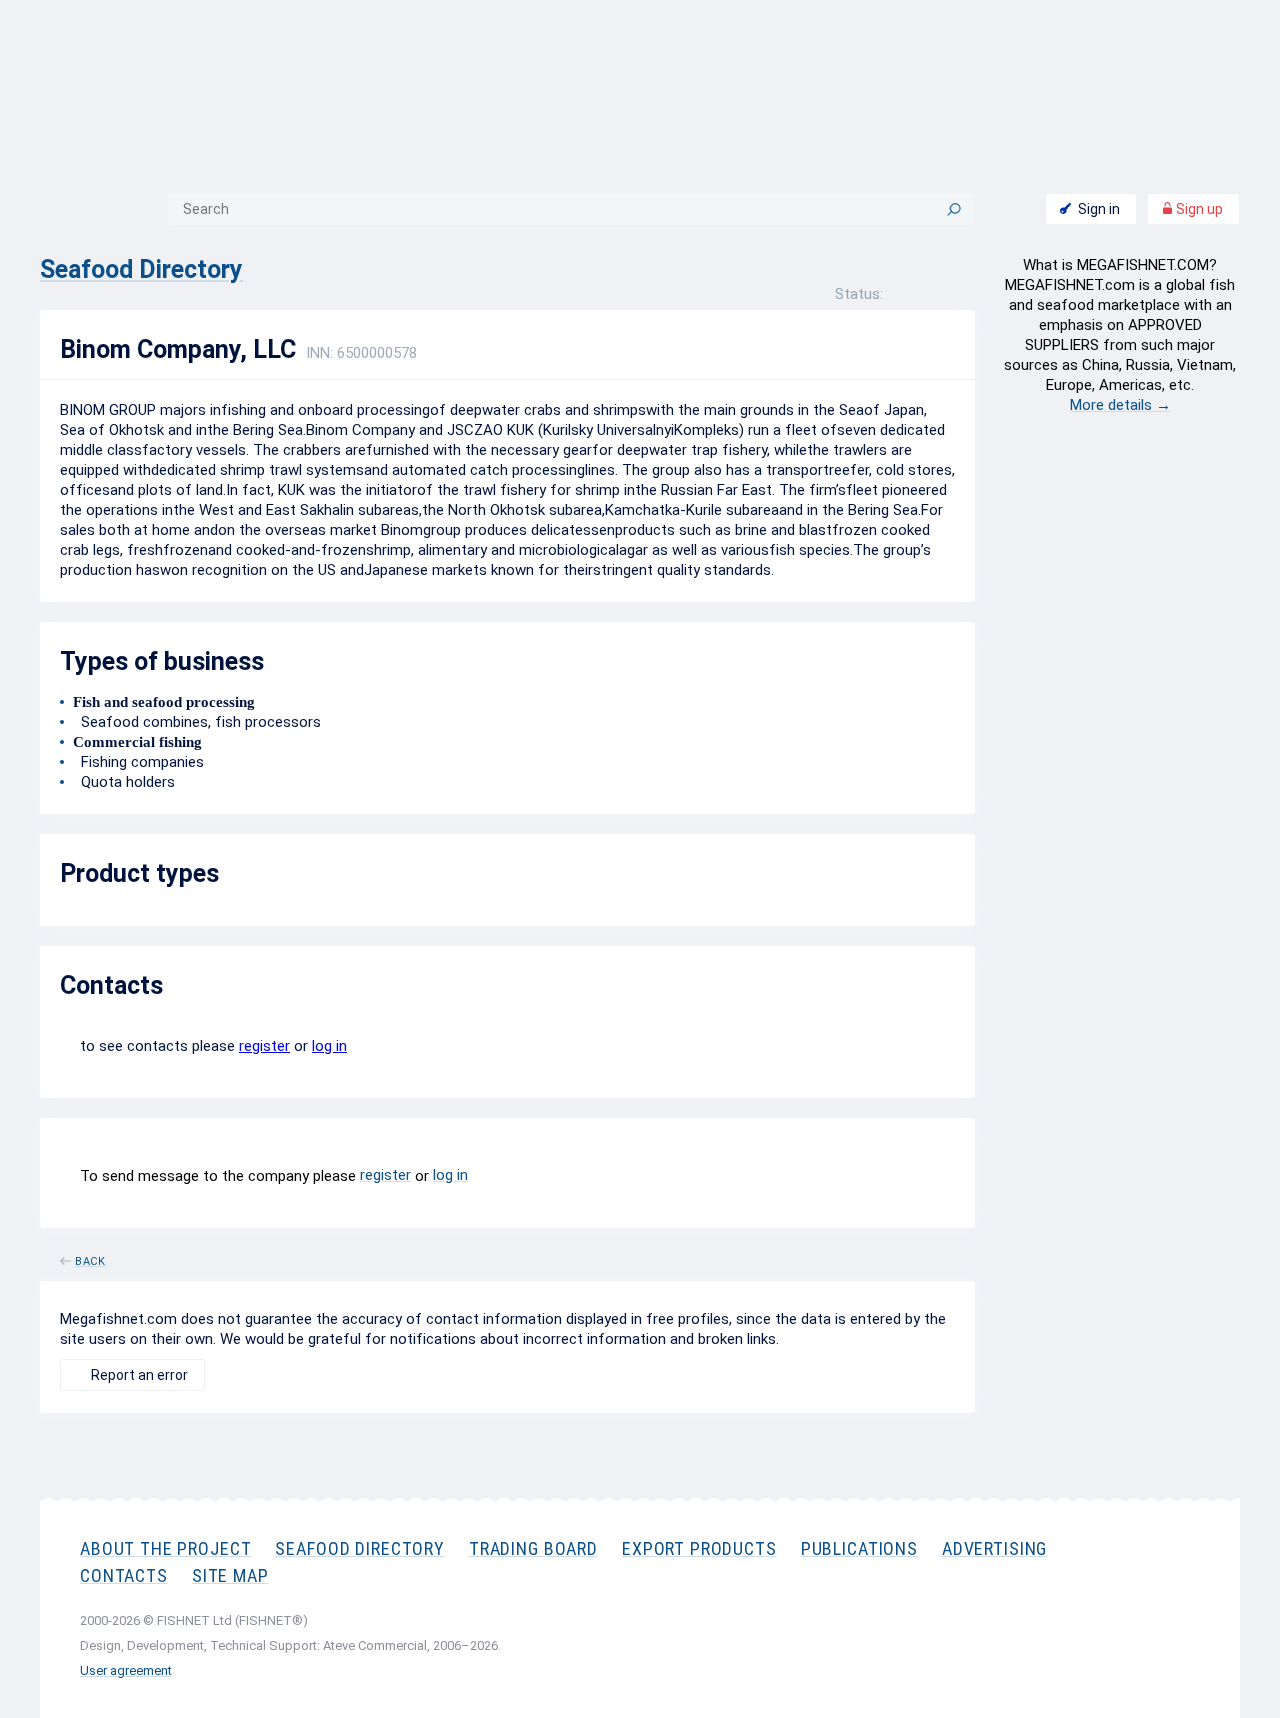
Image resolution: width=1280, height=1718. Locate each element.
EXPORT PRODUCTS (699, 1548)
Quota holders (124, 782)
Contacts (124, 1575)
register (264, 1046)
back (90, 1258)
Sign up (1198, 209)
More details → (1120, 405)
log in (329, 1046)
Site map (230, 1575)
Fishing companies (138, 762)
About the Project (165, 1548)
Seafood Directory (141, 269)
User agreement (126, 1670)
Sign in (1099, 209)
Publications (859, 1548)
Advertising (994, 1548)
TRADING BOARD (533, 1548)
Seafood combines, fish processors (197, 722)
